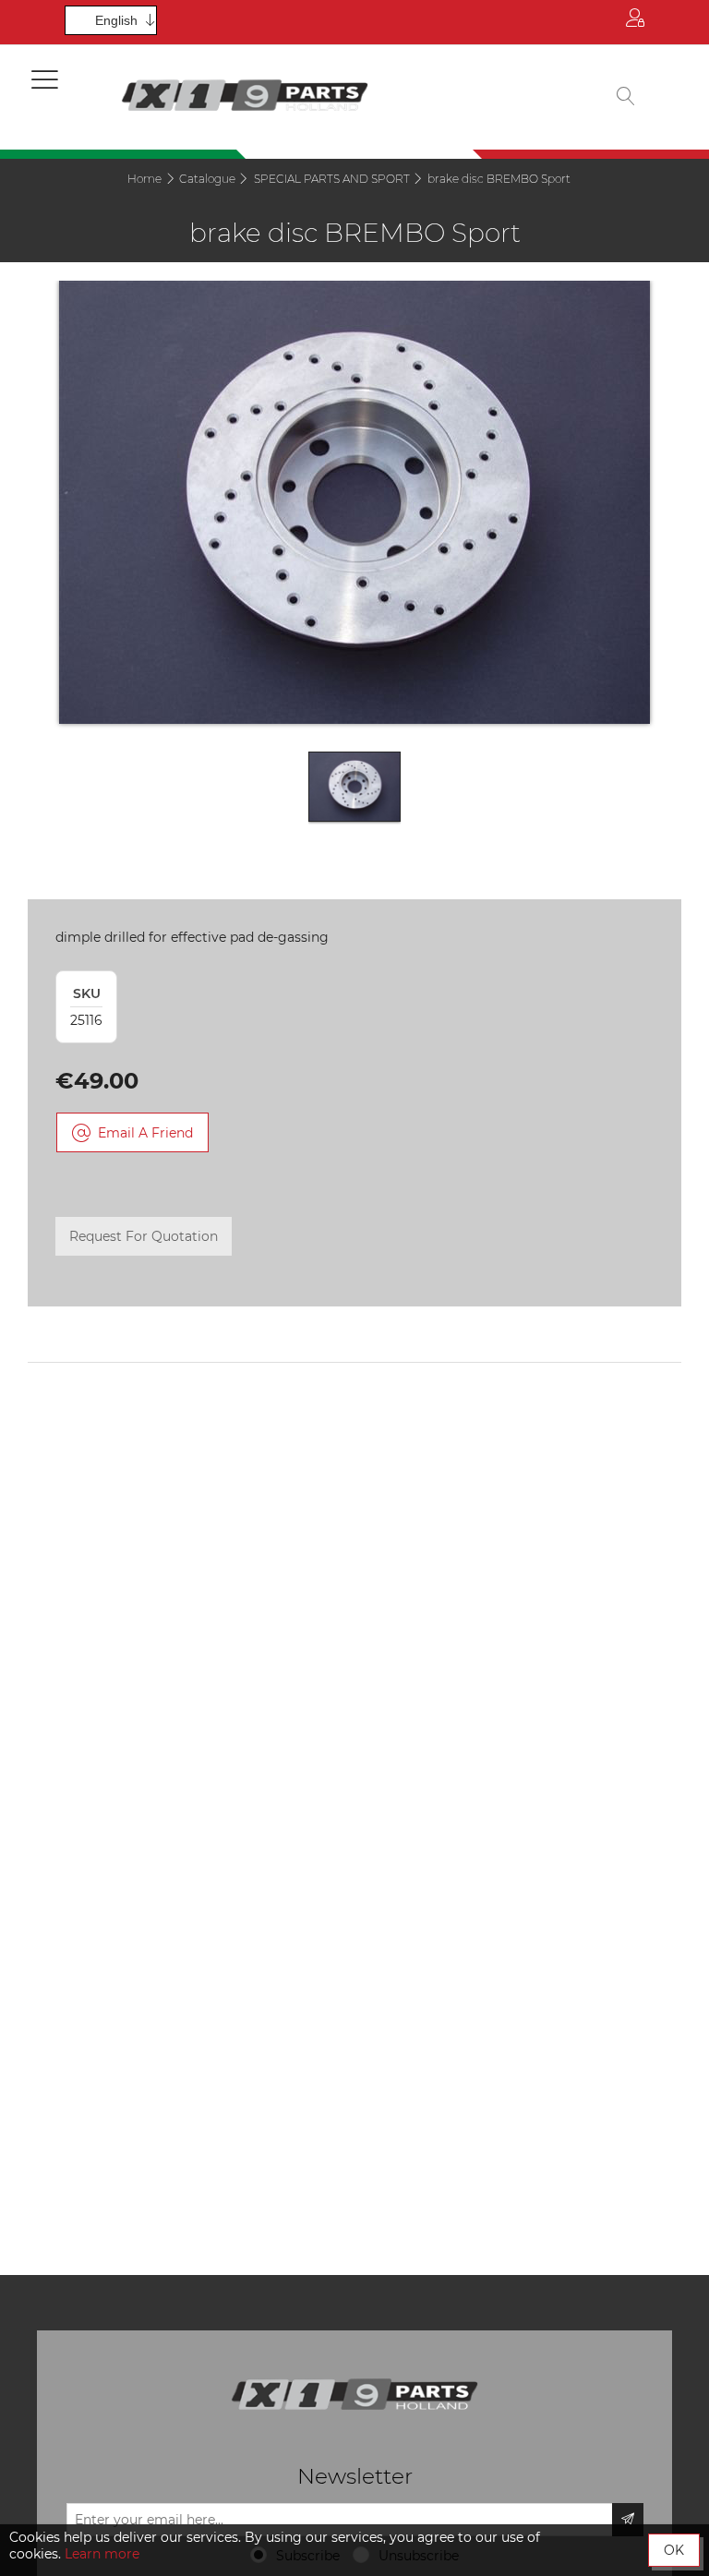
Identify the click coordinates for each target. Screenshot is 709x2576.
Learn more (102, 2554)
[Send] (628, 2520)
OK (674, 2550)
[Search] (626, 97)
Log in (635, 22)
